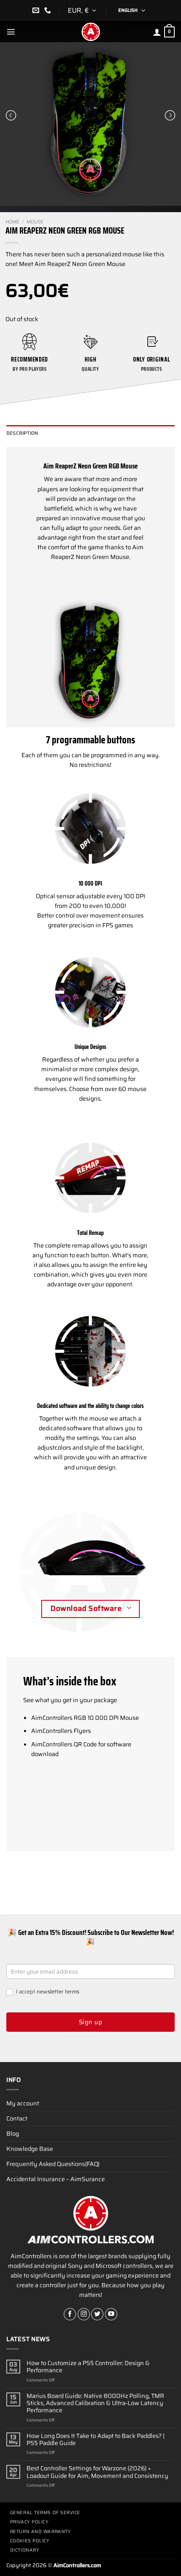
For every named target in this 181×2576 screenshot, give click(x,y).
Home (12, 222)
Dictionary (25, 2550)
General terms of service (45, 2513)
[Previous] (11, 115)
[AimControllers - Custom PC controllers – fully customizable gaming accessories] (90, 32)
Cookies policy (30, 2541)
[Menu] (11, 32)
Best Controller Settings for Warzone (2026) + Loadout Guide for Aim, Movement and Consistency (97, 2472)
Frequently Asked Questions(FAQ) (53, 2164)
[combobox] (83, 11)
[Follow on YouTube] (111, 2314)
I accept (47, 1992)
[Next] (170, 115)
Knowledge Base (30, 2149)
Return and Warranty (40, 2532)
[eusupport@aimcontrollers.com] (37, 10)
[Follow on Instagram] (84, 2314)
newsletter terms (58, 1992)
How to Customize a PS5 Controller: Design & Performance (88, 2367)
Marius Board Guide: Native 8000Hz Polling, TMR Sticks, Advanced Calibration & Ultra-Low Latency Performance (95, 2403)
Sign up (90, 2022)
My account (23, 2103)
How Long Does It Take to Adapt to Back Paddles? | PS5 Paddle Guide (96, 2440)
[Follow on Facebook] (70, 2314)
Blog (13, 2134)
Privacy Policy (29, 2522)
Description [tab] (22, 433)
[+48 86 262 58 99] (49, 10)
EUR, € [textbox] (78, 10)
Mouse (35, 222)
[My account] (157, 32)
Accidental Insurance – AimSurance (56, 2179)
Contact (17, 2118)
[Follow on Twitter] (97, 2314)
